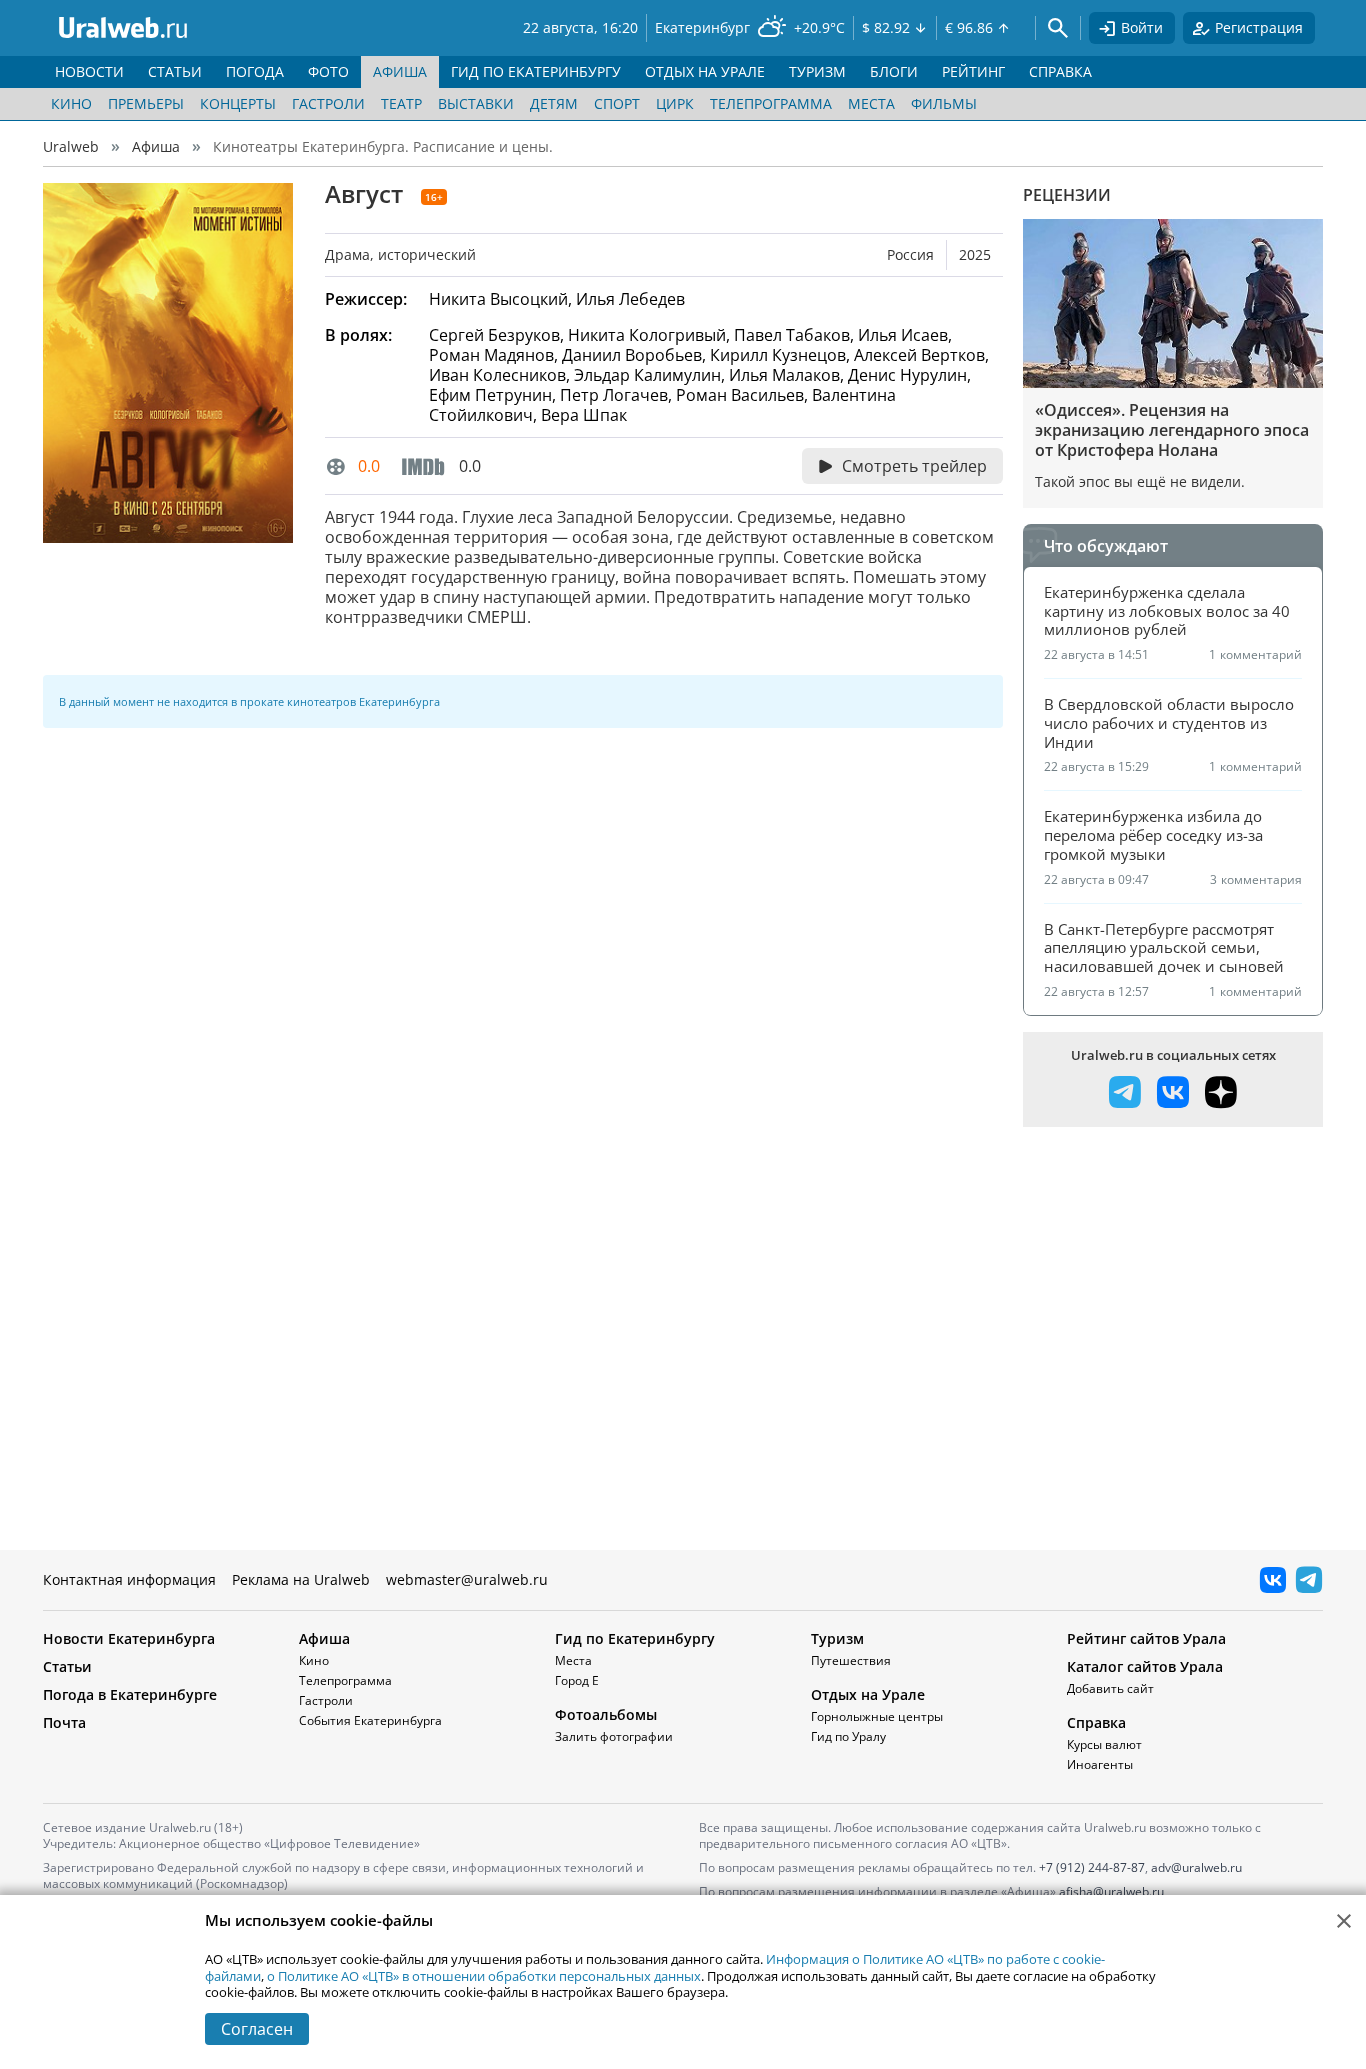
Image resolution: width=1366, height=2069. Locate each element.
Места (871, 103)
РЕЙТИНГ (973, 71)
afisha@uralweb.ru (1111, 1891)
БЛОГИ (894, 71)
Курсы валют (1104, 1744)
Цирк (675, 103)
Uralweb (71, 146)
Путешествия (851, 1660)
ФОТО (328, 71)
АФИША (400, 71)
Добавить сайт (1110, 1688)
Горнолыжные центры (877, 1716)
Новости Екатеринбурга (129, 1638)
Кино (71, 103)
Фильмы (944, 103)
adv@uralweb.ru (1196, 1867)
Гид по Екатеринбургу (635, 1638)
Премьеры (146, 103)
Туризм (837, 1638)
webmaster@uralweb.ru (467, 1579)
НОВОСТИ (89, 71)
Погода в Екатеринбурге (130, 1694)
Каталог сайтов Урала (1145, 1666)
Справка (1096, 1722)
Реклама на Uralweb (301, 1579)
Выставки (476, 103)
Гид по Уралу (848, 1736)
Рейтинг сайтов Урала (1146, 1638)
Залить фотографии (614, 1736)
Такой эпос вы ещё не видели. (1140, 481)
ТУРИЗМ (817, 71)
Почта (64, 1722)
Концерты (238, 103)
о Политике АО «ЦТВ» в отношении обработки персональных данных (484, 1976)
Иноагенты (1100, 1764)
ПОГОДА (255, 71)
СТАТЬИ (175, 71)
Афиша (156, 146)
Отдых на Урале (868, 1694)
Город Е (577, 1680)
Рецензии (1067, 195)
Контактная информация (129, 1579)
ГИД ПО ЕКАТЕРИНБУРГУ (536, 71)
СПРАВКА (1060, 71)
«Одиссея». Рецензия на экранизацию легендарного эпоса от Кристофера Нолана (1172, 430)
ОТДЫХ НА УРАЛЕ (705, 71)
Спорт (617, 103)
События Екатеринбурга (370, 1720)
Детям (554, 103)
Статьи (67, 1666)
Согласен (257, 2029)
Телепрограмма (771, 103)
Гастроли (328, 103)
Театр (401, 103)
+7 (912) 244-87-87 (1092, 1867)
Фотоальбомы (606, 1714)
